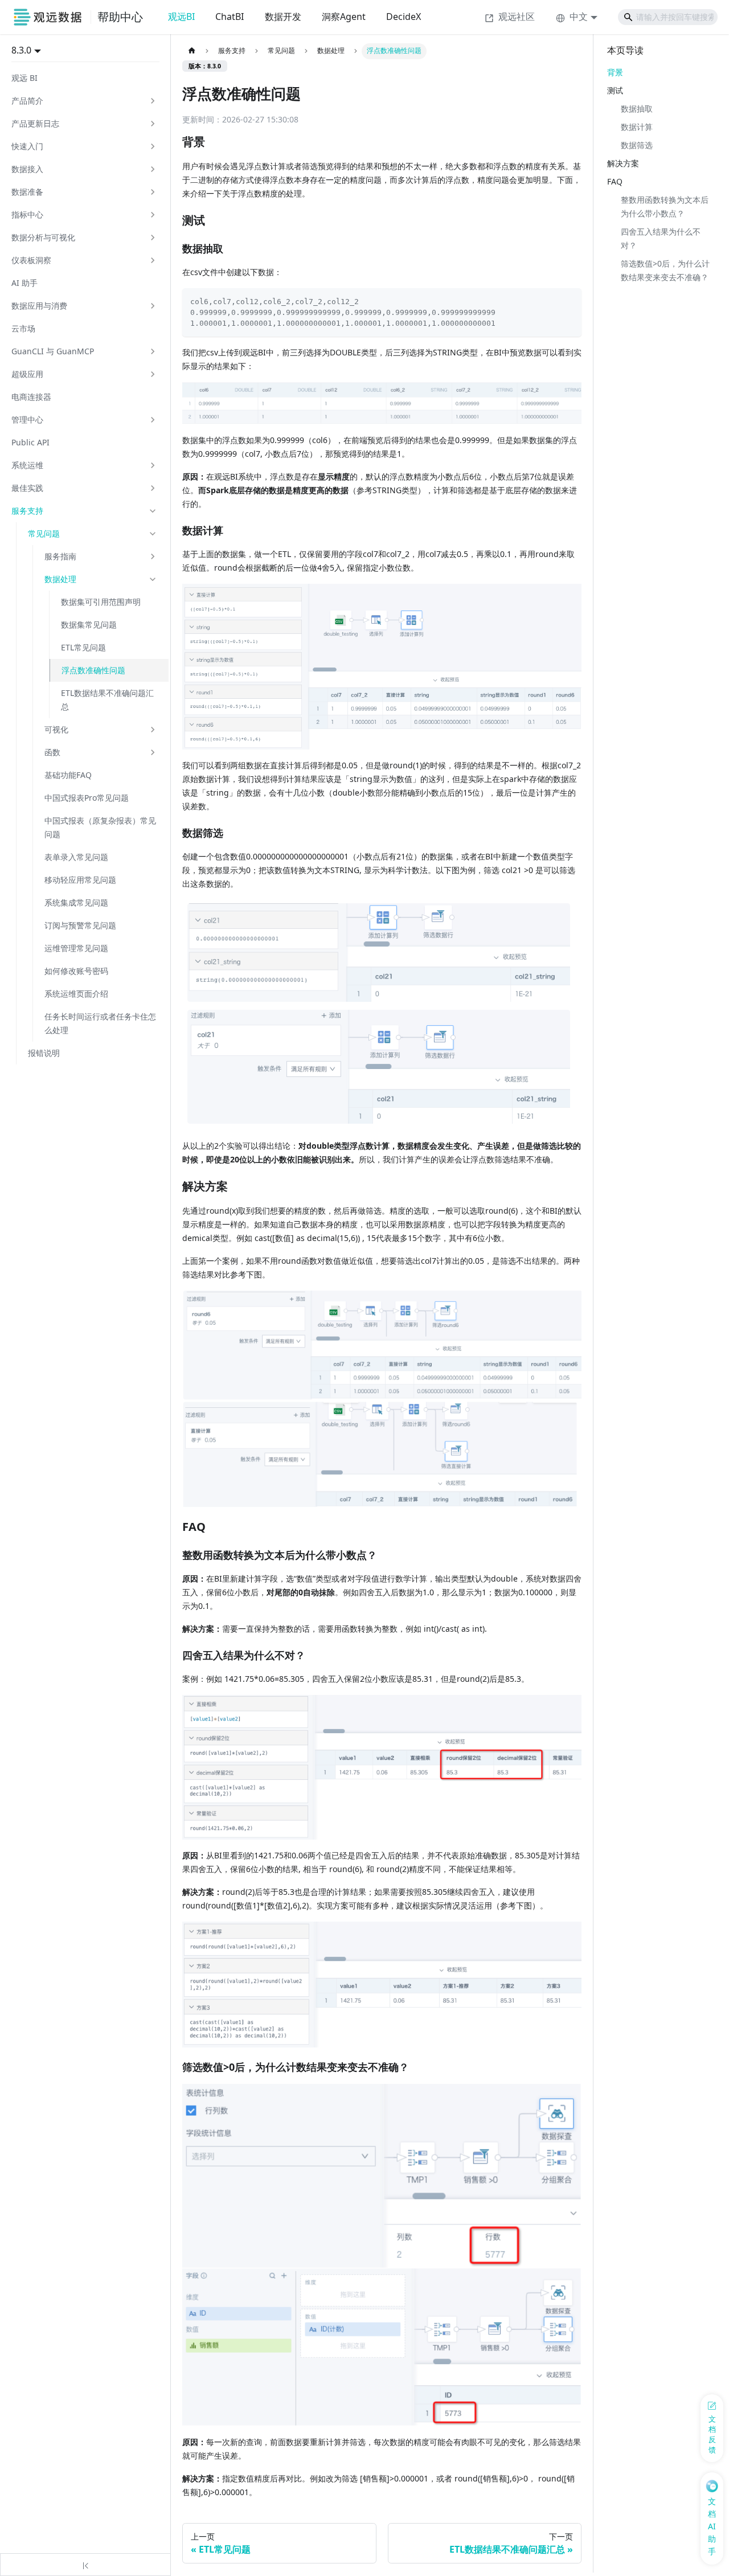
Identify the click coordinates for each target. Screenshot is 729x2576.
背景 (615, 72)
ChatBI (230, 17)
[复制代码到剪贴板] (569, 300)
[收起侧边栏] (85, 2565)
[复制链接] (217, 142)
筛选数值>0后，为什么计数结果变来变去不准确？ (665, 270)
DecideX (404, 17)
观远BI (181, 17)
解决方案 (623, 163)
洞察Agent (344, 17)
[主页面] (192, 51)
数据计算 (637, 127)
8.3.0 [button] (21, 50)
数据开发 (283, 17)
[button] (84, 101)
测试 (615, 90)
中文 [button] (579, 17)
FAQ (615, 181)
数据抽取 (637, 108)
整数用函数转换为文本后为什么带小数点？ (665, 206)
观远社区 (517, 17)
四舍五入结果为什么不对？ (661, 238)
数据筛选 (637, 145)
